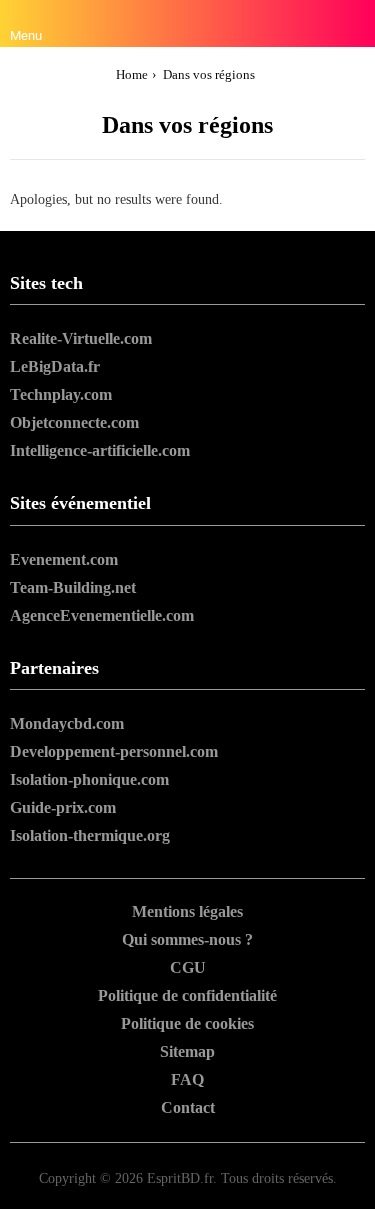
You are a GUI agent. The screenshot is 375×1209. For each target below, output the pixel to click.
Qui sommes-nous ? (187, 939)
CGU (188, 967)
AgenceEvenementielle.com (102, 615)
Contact (188, 1107)
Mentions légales (187, 911)
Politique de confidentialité (187, 995)
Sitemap (187, 1051)
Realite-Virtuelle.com (81, 338)
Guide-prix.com (63, 807)
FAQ (187, 1079)
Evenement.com (64, 559)
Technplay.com (61, 394)
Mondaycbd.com (67, 723)
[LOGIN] (353, 24)
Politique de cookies (187, 1023)
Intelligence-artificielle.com (100, 450)
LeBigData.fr (55, 366)
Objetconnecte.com (74, 422)
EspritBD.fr (180, 1178)
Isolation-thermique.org (90, 835)
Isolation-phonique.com (89, 779)
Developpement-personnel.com (114, 751)
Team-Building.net (73, 587)
